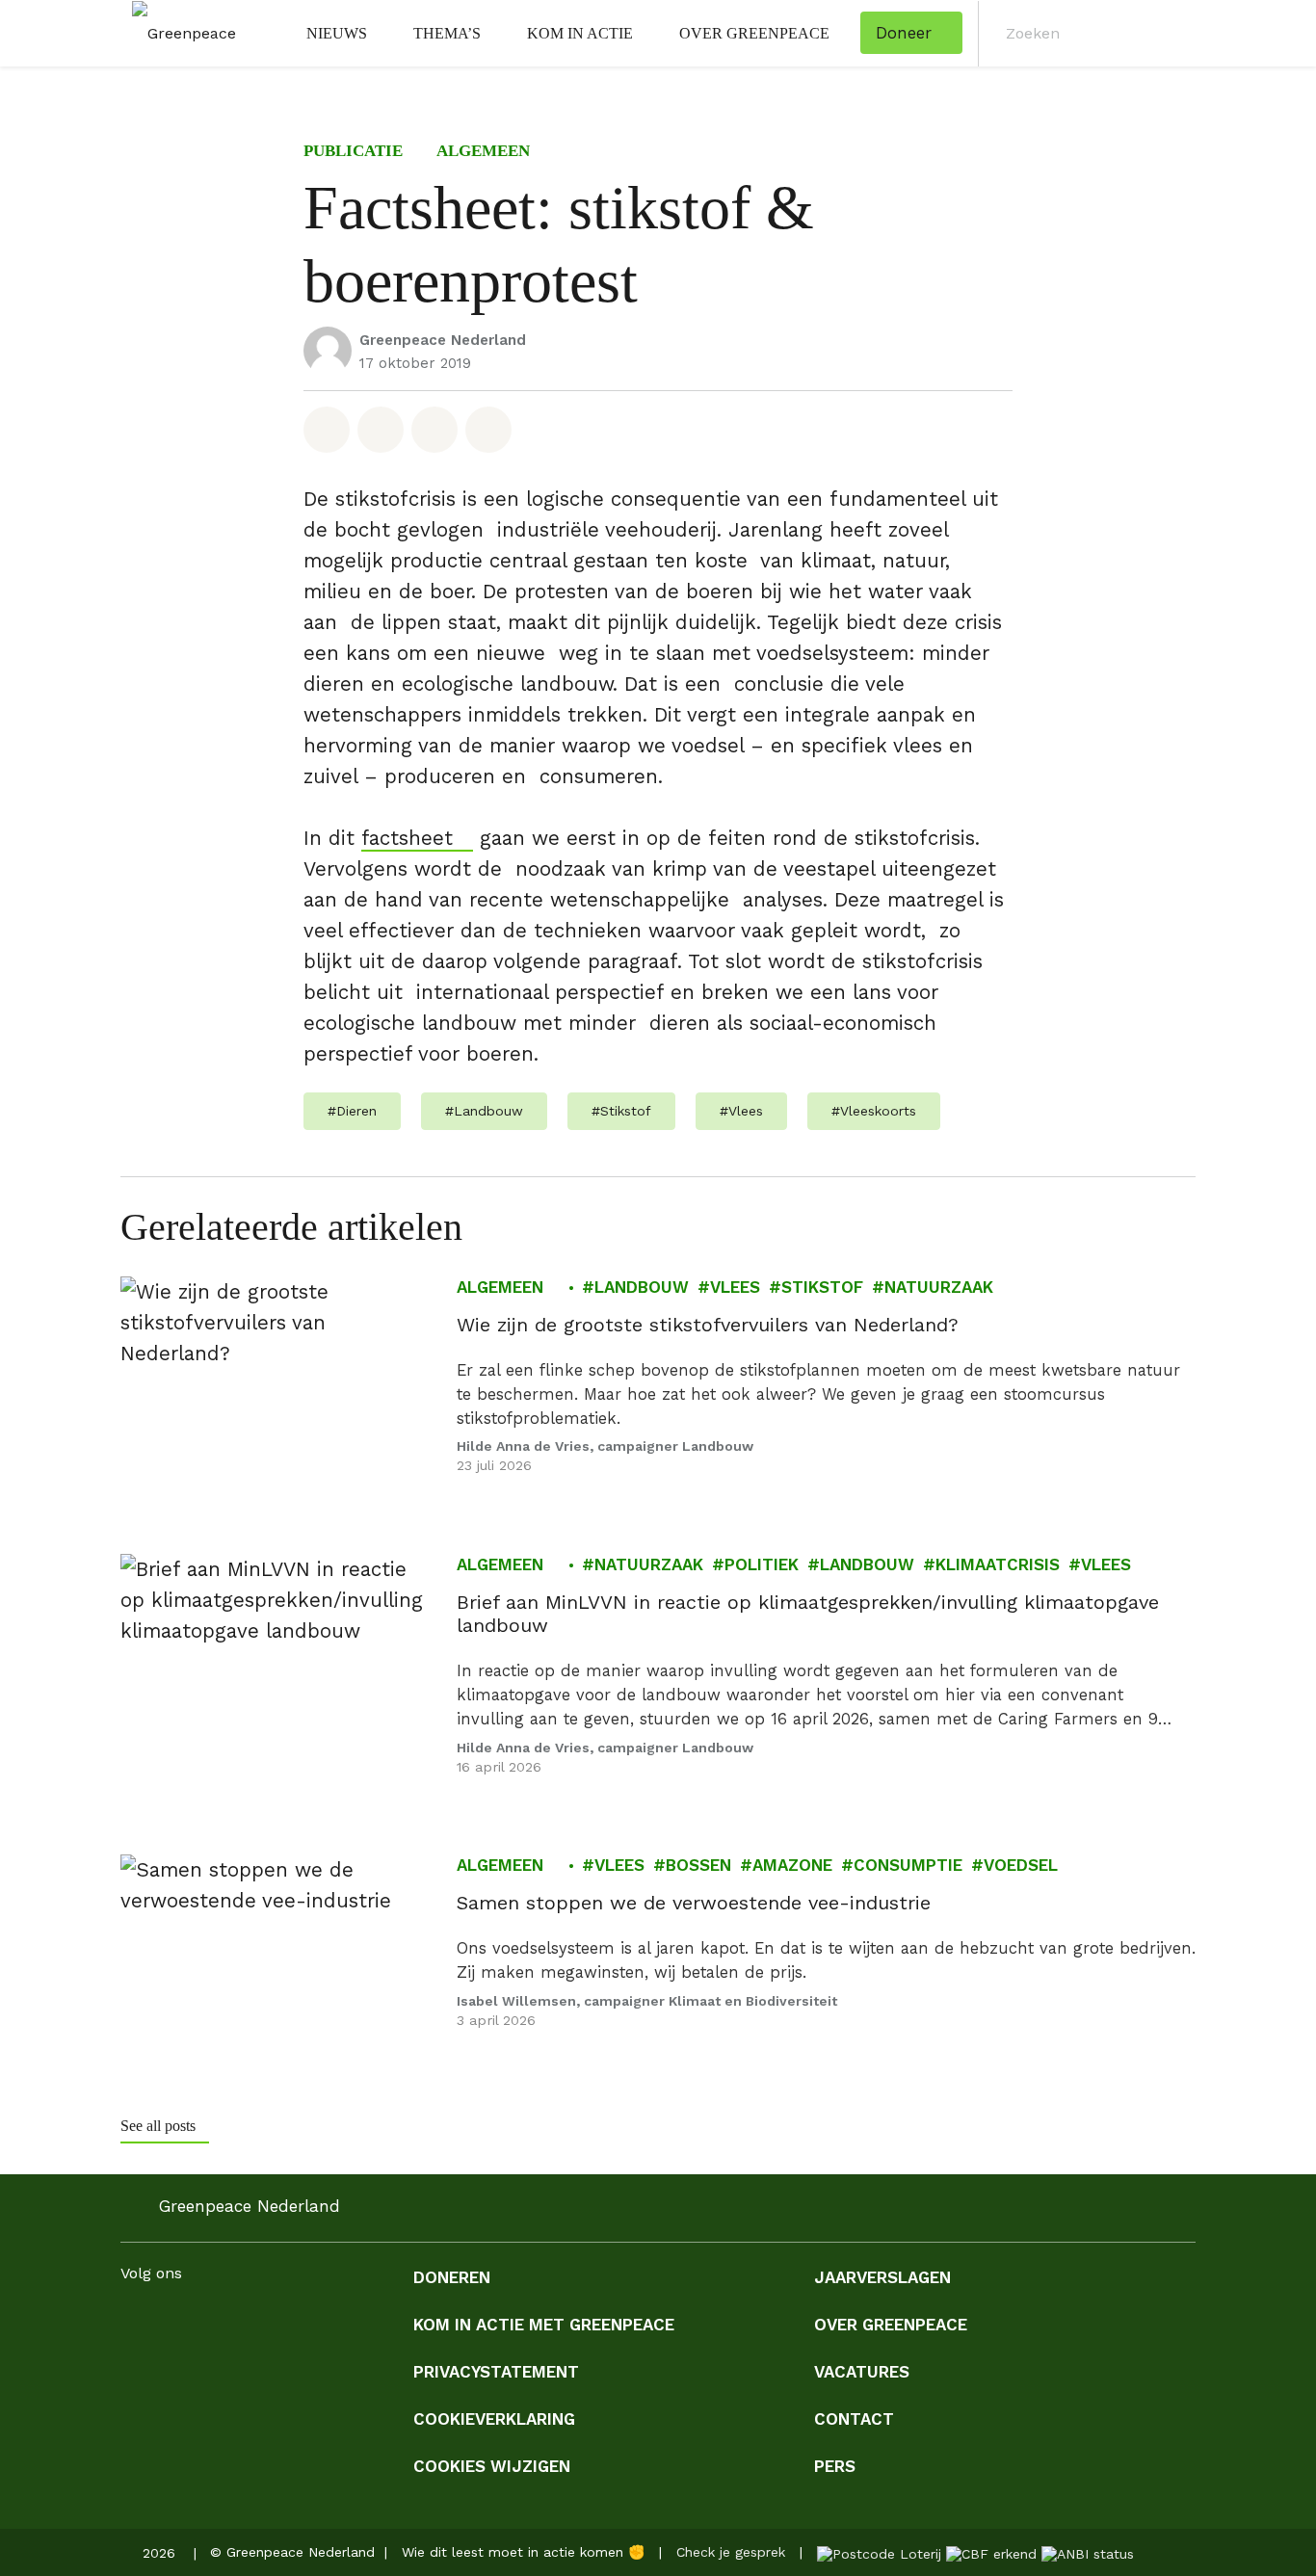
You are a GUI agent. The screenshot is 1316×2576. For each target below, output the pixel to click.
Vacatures (862, 2372)
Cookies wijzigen (492, 2466)
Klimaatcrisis (998, 1564)
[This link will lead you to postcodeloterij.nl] (879, 2552)
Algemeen (483, 151)
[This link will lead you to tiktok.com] (325, 2322)
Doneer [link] (904, 33)
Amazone (792, 1866)
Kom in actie (580, 33)
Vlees (735, 1287)
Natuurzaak (939, 1287)
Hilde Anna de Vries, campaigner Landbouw (605, 1447)
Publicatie (353, 151)
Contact (854, 2419)
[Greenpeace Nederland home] (178, 33)
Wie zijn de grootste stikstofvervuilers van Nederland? (708, 1325)
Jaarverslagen (882, 2277)
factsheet (407, 838)
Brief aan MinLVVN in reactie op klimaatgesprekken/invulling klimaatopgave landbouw (808, 1614)
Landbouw (642, 1287)
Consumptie (908, 1866)
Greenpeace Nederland (443, 340)
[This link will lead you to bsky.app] (402, 2322)
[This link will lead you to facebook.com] (132, 2322)
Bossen (698, 1866)
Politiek (762, 1564)
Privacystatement (496, 2372)
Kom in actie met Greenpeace (544, 2325)
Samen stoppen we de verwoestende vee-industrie (694, 1904)
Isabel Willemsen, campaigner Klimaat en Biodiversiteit (647, 2001)
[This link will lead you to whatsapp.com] (286, 2322)
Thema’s (447, 33)
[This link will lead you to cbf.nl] (991, 2552)
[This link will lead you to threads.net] (363, 2322)
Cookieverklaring (494, 2419)
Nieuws (337, 33)
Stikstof (822, 1287)
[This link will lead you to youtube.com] (248, 2322)
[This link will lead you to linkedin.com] (209, 2322)
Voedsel (1021, 1866)
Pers (835, 2466)
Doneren (452, 2277)
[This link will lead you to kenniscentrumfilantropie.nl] (1088, 2552)
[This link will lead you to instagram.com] (171, 2322)
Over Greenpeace (754, 33)
